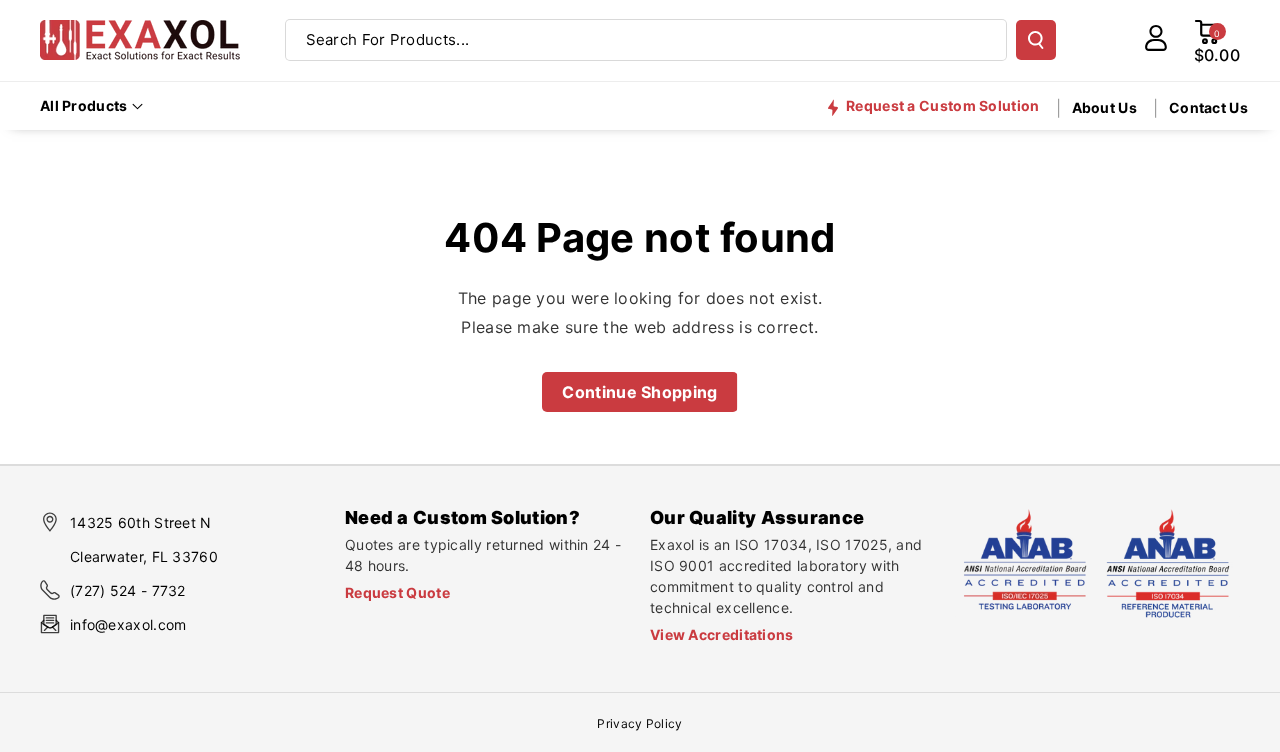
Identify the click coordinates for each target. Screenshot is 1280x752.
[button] (91, 106)
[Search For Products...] (1036, 40)
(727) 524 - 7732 (128, 590)
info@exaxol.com (128, 624)
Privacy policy (639, 723)
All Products (84, 105)
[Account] (1156, 38)
